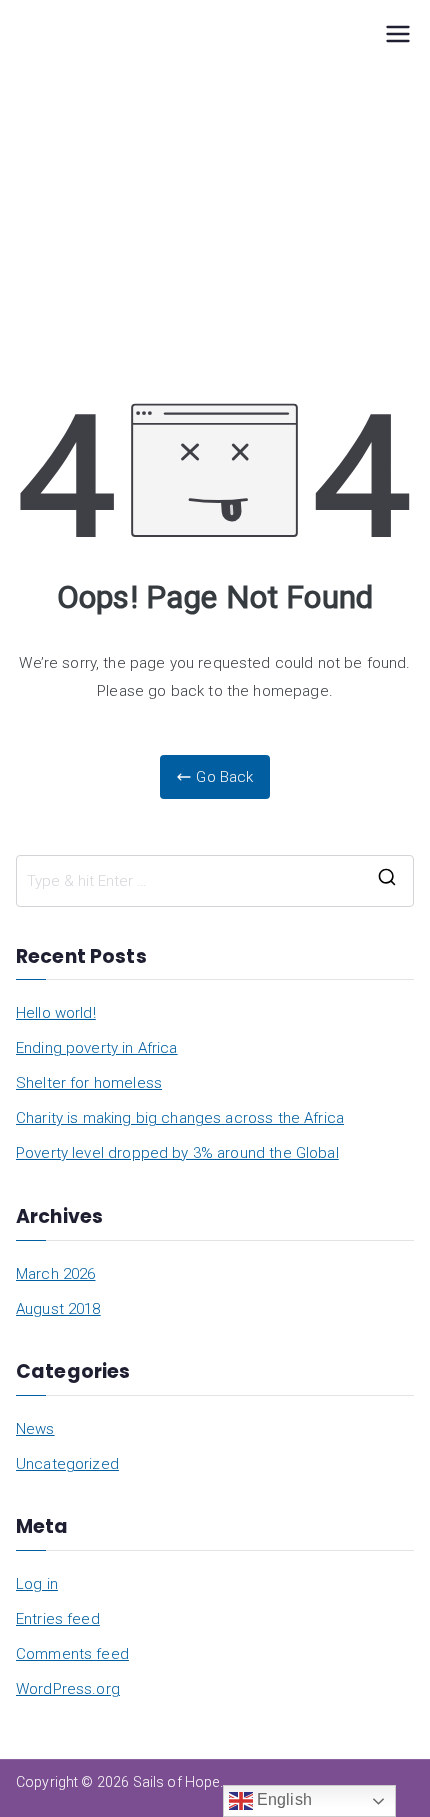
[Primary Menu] (398, 36)
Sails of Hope (176, 1782)
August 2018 (58, 1309)
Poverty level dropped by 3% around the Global (177, 1153)
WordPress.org (68, 1689)
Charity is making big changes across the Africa (180, 1118)
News (35, 1429)
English (282, 1799)
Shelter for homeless (89, 1083)
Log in (37, 1584)
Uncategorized (67, 1464)
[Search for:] (215, 881)
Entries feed (58, 1619)
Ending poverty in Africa (97, 1048)
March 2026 (56, 1274)
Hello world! (56, 1013)
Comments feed (72, 1654)
